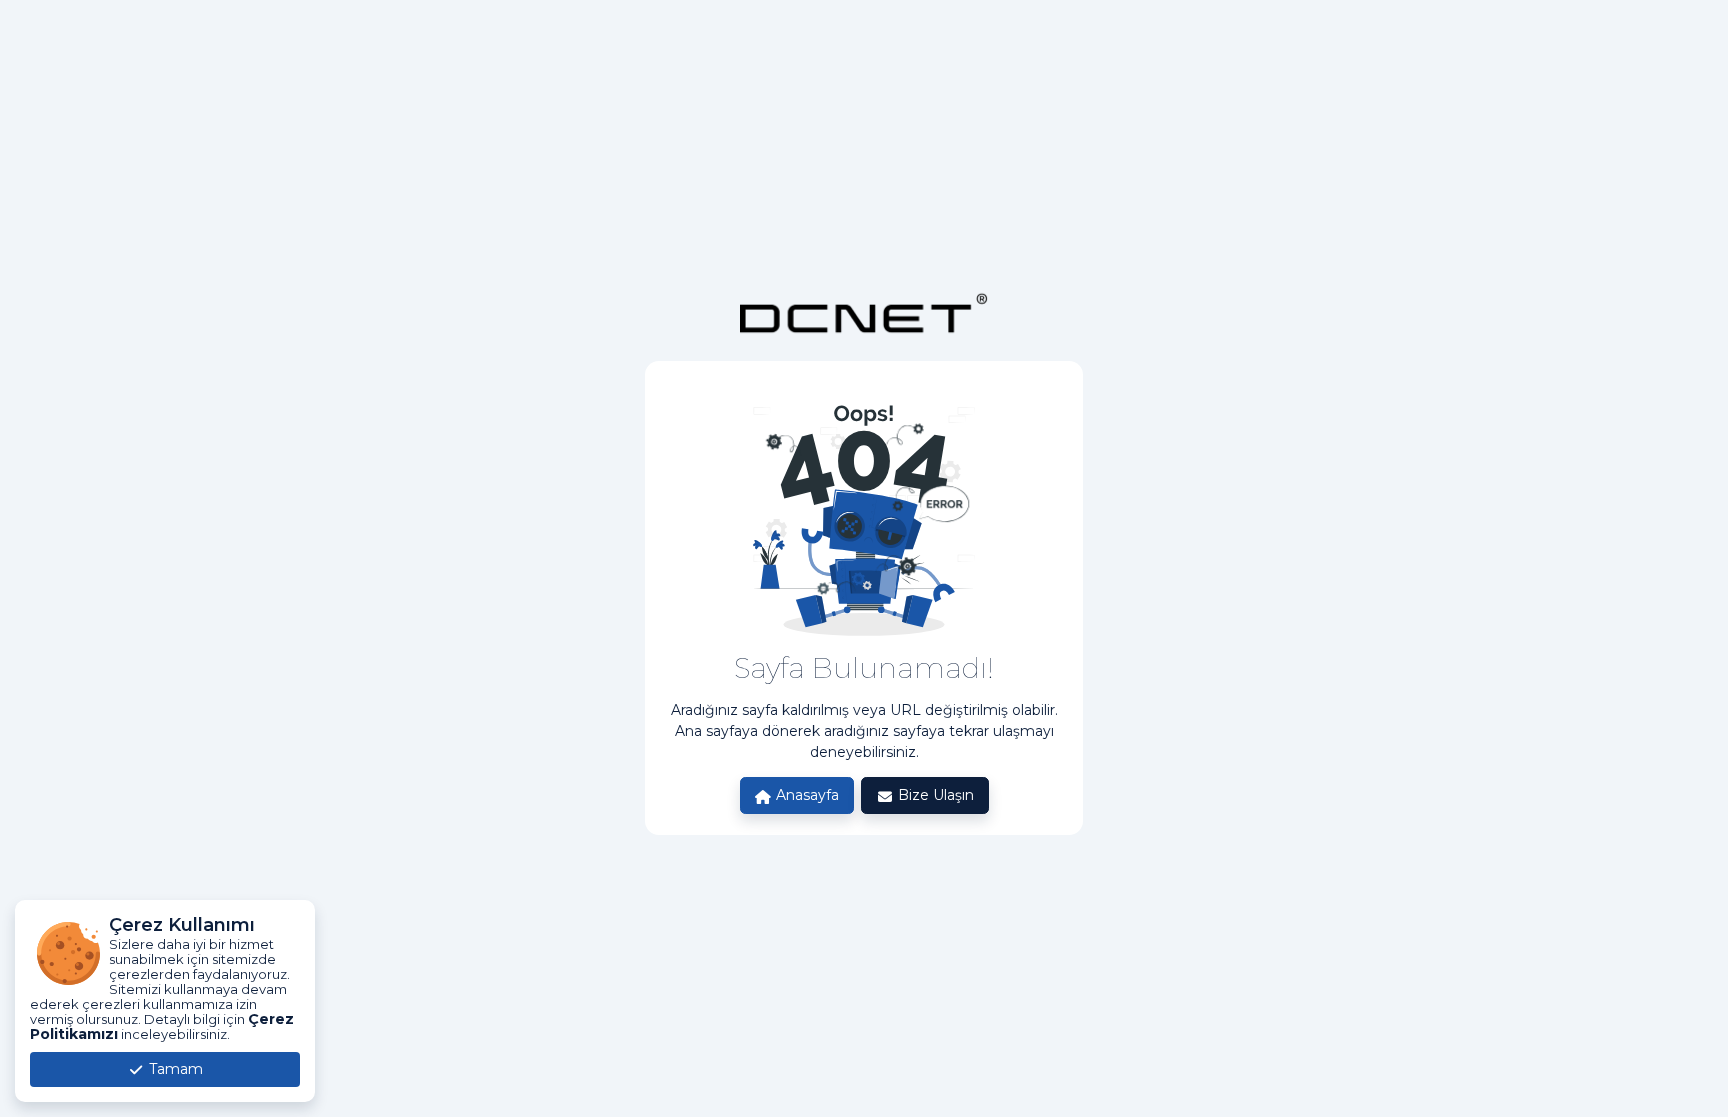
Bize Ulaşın (934, 795)
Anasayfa (805, 795)
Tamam (174, 1069)
